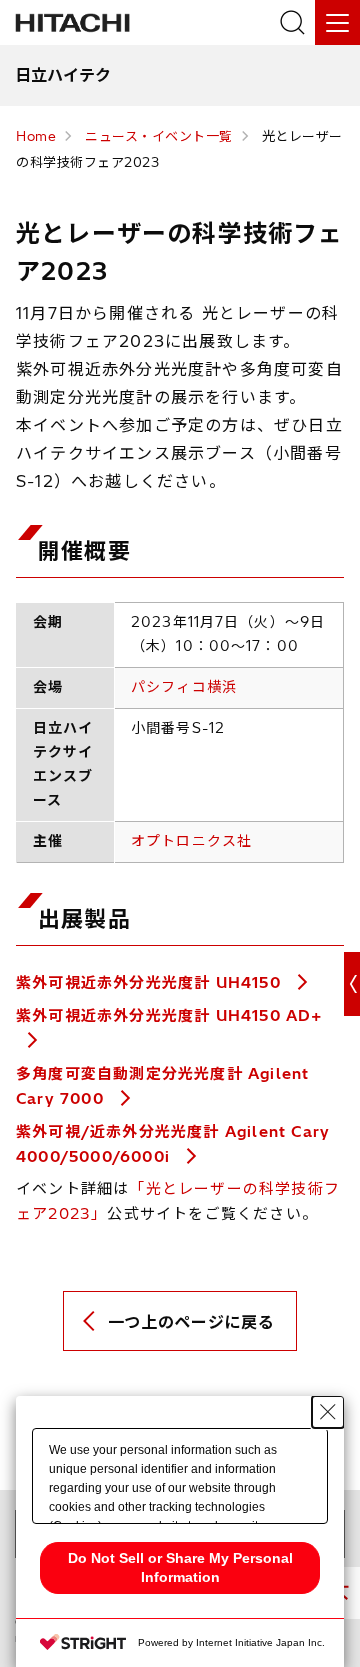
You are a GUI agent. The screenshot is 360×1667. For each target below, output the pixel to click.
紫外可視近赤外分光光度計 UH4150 (151, 982)
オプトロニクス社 (191, 841)
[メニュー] (337, 22)
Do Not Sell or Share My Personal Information (180, 1567)
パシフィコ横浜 (184, 687)
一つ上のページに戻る (191, 1322)
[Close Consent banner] (328, 1412)
